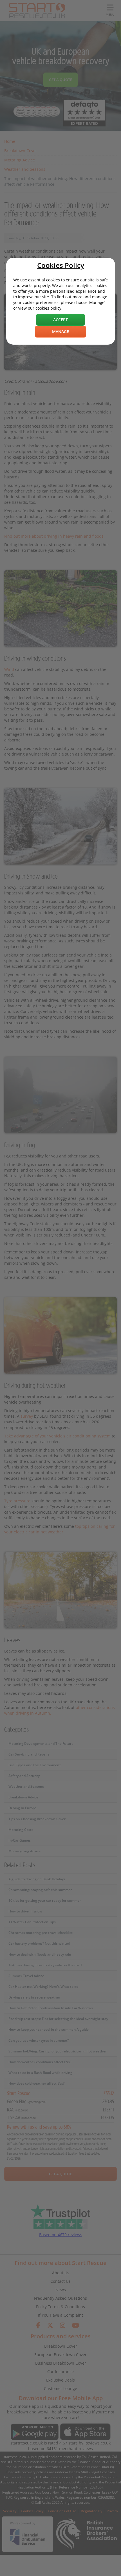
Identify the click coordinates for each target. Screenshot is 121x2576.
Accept (60, 320)
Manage (60, 331)
